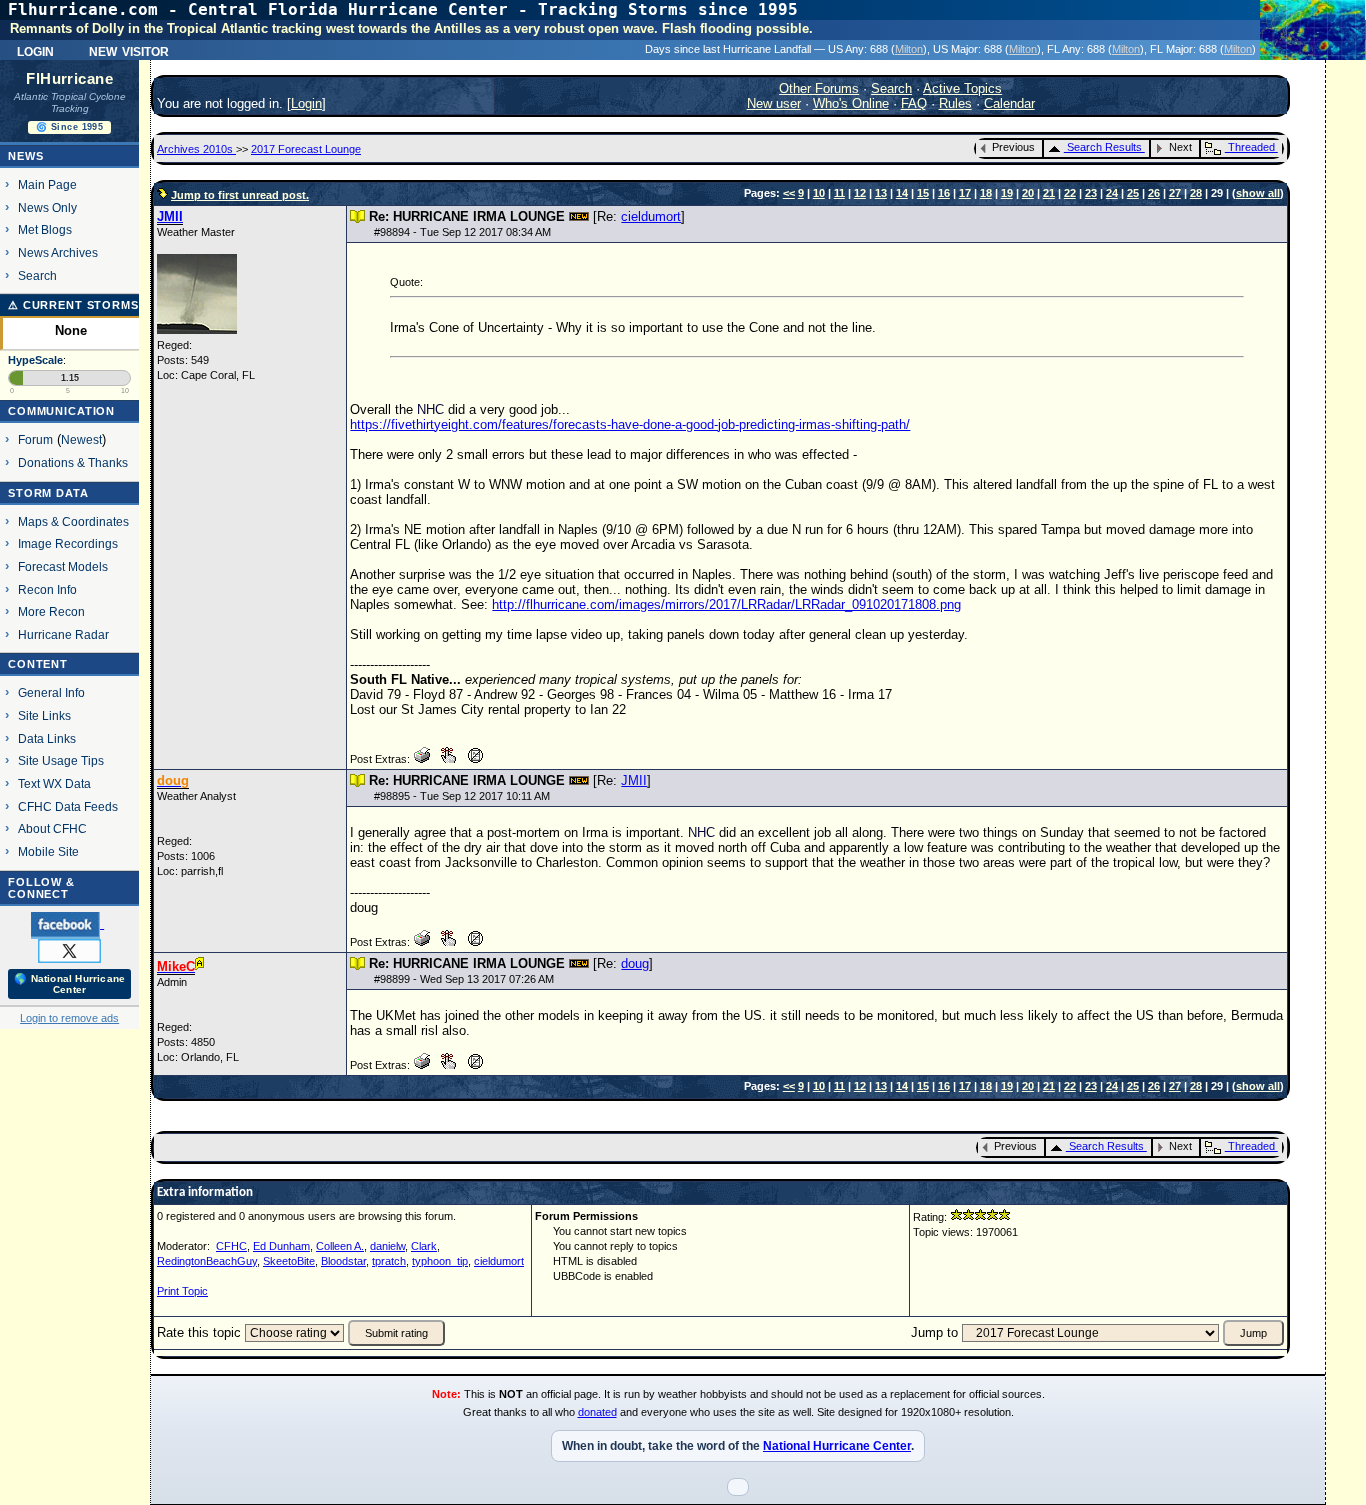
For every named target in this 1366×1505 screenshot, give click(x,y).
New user (774, 103)
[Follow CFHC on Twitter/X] (69, 950)
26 (1154, 193)
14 (902, 193)
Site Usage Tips (61, 760)
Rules (955, 103)
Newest (81, 439)
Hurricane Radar (63, 634)
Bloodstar (343, 1261)
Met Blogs (45, 229)
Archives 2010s (196, 149)
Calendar (1009, 103)
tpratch (389, 1261)
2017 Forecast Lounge (306, 149)
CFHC (231, 1246)
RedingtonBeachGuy (207, 1261)
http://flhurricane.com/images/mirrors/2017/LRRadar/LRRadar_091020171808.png (726, 604)
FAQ (914, 103)
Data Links (47, 738)
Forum (35, 439)
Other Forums (819, 88)
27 (1175, 193)
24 (1112, 193)
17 (965, 193)
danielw (387, 1246)
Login (35, 50)
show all (1258, 193)
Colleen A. (340, 1246)
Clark (424, 1246)
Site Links (44, 715)
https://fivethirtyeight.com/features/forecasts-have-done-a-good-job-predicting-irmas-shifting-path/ (630, 424)
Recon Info (47, 589)
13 (881, 193)
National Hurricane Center (837, 1446)
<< (789, 193)
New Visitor (129, 50)
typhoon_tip (440, 1261)
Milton (909, 49)
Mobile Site (48, 851)
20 (1028, 193)
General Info (51, 692)
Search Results (1104, 147)
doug (635, 963)
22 (1070, 193)
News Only (47, 207)
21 (1049, 193)
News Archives (58, 252)
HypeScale (35, 360)
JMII (634, 780)
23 (1091, 193)
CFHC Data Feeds (68, 806)
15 (923, 193)
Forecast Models (63, 566)
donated (597, 1412)
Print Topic (182, 1291)
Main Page (47, 184)
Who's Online (851, 103)
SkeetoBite (289, 1261)
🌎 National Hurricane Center (69, 984)
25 (1133, 193)
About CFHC (52, 828)
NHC (430, 409)
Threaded (1251, 147)
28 (1196, 193)
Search (37, 275)
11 (839, 193)
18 (986, 193)
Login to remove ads (69, 1018)
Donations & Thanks (73, 462)
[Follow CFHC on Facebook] (67, 924)
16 (944, 193)
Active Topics (962, 88)
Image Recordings (68, 543)
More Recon (51, 611)
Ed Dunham (281, 1246)
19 (1007, 193)
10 (819, 193)
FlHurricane (69, 79)
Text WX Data (54, 783)
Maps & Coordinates (73, 521)
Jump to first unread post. (240, 195)
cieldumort (651, 216)
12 (860, 193)
